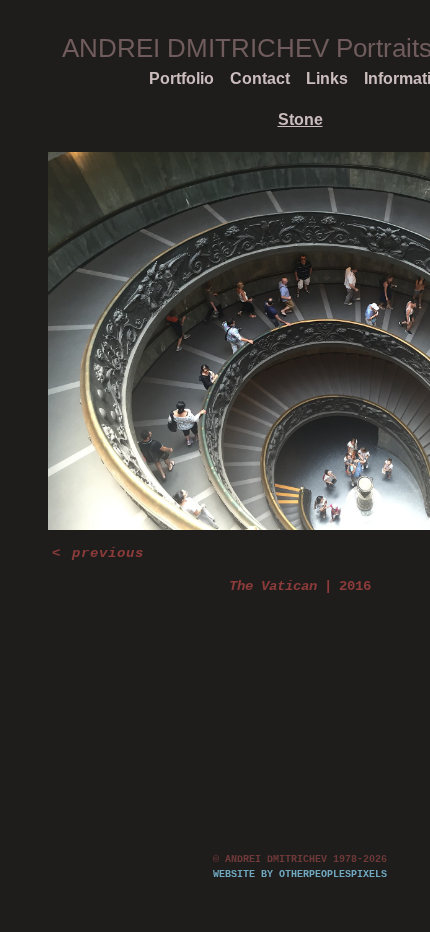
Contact (260, 78)
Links (327, 78)
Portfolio (181, 78)
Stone (300, 119)
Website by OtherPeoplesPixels (300, 874)
